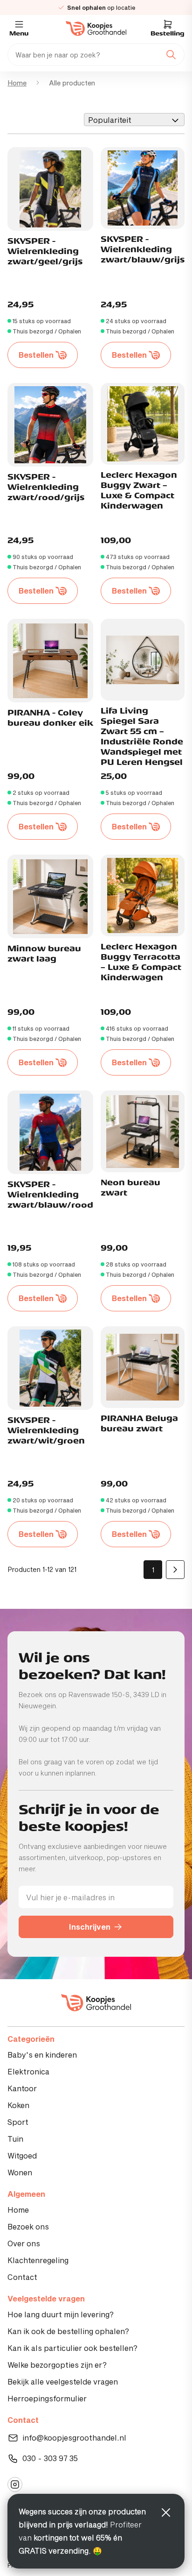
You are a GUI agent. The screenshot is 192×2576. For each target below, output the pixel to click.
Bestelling (168, 34)
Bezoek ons (28, 2226)
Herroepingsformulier (47, 2398)
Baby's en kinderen (42, 2055)
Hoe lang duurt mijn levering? (61, 2314)
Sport (18, 2122)
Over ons (24, 2243)
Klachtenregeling (38, 2260)
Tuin (15, 2139)
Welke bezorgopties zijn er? (57, 2365)
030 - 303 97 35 (50, 2458)
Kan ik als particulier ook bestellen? (72, 2348)
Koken (18, 2105)
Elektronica (28, 2071)
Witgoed (22, 2155)
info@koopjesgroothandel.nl (74, 2438)
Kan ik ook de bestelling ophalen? (68, 2331)
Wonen (20, 2172)
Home (17, 83)
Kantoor (22, 2088)
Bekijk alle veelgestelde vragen (63, 2381)
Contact (22, 2277)
